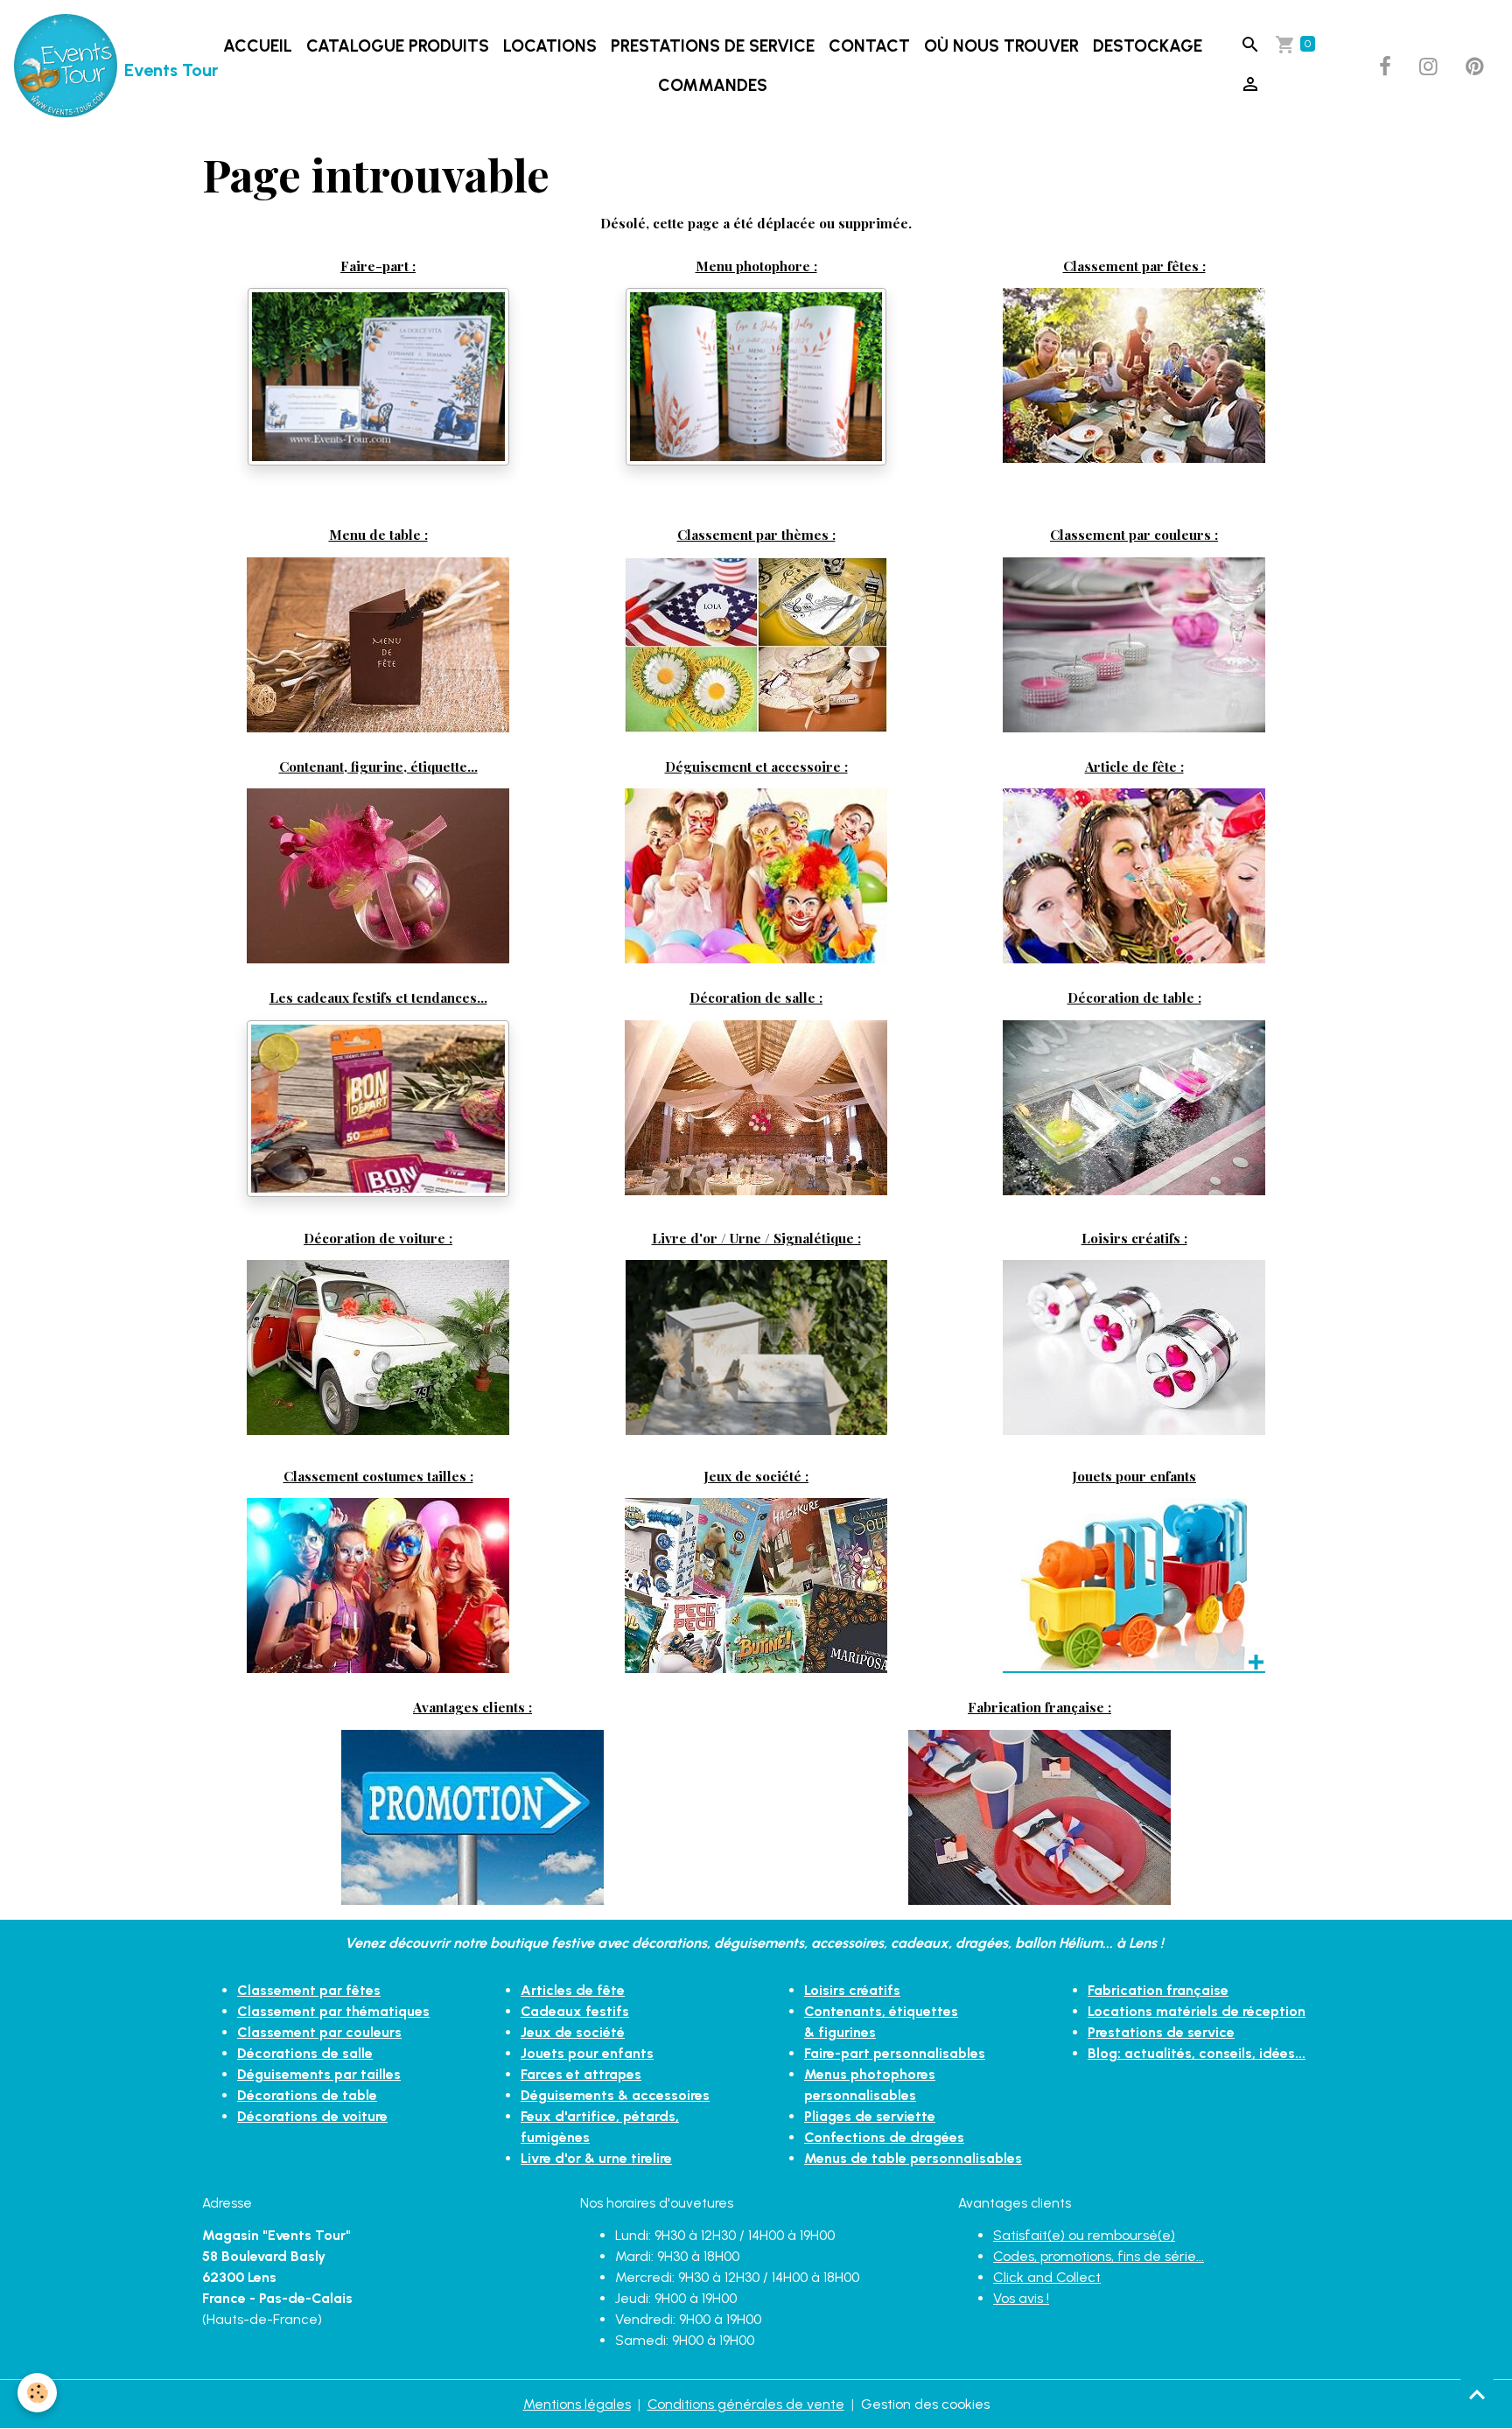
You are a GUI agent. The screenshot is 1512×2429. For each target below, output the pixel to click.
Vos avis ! (1021, 2298)
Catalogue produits (398, 46)
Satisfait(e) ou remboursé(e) (1084, 2235)
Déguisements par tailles (319, 2074)
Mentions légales (577, 2404)
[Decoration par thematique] (756, 644)
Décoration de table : (1134, 997)
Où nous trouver (1001, 46)
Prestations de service (713, 46)
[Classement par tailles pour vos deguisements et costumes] (378, 1584)
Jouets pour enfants (1134, 1476)
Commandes (713, 85)
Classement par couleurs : (1134, 534)
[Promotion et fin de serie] (472, 1816)
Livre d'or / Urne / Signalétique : (756, 1238)
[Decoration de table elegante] (1134, 1105)
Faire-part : (378, 266)
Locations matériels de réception (1197, 2011)
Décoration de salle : (756, 997)
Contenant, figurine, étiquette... (378, 766)
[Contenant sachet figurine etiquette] (378, 875)
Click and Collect (1047, 2277)
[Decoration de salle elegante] (756, 1106)
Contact (869, 46)
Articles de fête (573, 1990)
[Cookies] (37, 2393)
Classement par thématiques (333, 2011)
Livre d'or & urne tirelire (596, 2158)
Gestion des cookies (925, 2404)
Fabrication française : (1039, 1707)
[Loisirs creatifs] (1134, 1346)
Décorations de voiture (312, 2116)
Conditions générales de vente (746, 2404)
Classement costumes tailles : (378, 1476)
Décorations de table (307, 2095)
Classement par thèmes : (756, 534)
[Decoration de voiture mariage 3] (378, 1346)
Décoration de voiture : (378, 1238)
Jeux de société (573, 2032)
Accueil (258, 46)
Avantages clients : (472, 1707)
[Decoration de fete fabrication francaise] (1039, 1816)
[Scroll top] (1477, 2394)
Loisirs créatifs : (1134, 1238)
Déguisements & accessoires (615, 2095)
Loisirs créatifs (852, 1990)
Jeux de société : (756, 1476)
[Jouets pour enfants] (1134, 1584)
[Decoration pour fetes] (1134, 374)
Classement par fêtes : (1134, 266)
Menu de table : (378, 534)
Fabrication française (1158, 1990)
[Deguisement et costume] (756, 875)
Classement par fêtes (309, 1990)
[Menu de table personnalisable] (378, 644)
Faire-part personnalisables (895, 2053)
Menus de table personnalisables (913, 2158)
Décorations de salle (305, 2053)
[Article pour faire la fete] (1134, 875)
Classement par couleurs (319, 2032)
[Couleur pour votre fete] (1134, 644)
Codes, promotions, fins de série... (1099, 2256)
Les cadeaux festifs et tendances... (378, 997)
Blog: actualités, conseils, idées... (1197, 2053)
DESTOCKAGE (1148, 46)
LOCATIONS (550, 46)
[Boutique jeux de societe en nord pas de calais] (756, 1584)
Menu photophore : (756, 266)
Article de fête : (1134, 766)
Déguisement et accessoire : (756, 766)
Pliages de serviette (870, 2116)
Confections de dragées (884, 2137)
